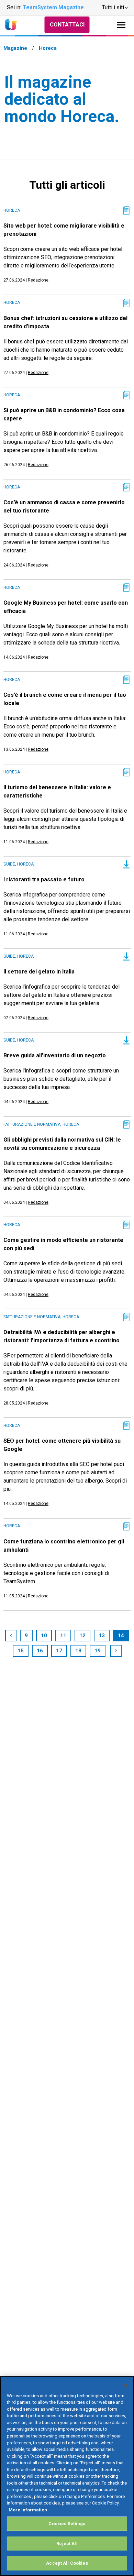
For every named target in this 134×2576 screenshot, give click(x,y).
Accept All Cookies (67, 2563)
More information (28, 2510)
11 (63, 1636)
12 (82, 1636)
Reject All (67, 2544)
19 (98, 1651)
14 (121, 1636)
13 (102, 1636)
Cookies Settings (67, 2524)
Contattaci (67, 25)
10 (44, 1636)
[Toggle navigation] (121, 25)
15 (21, 1651)
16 (40, 1651)
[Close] (126, 2386)
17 (59, 1651)
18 (78, 1651)
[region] (67, 2476)
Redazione (38, 280)
